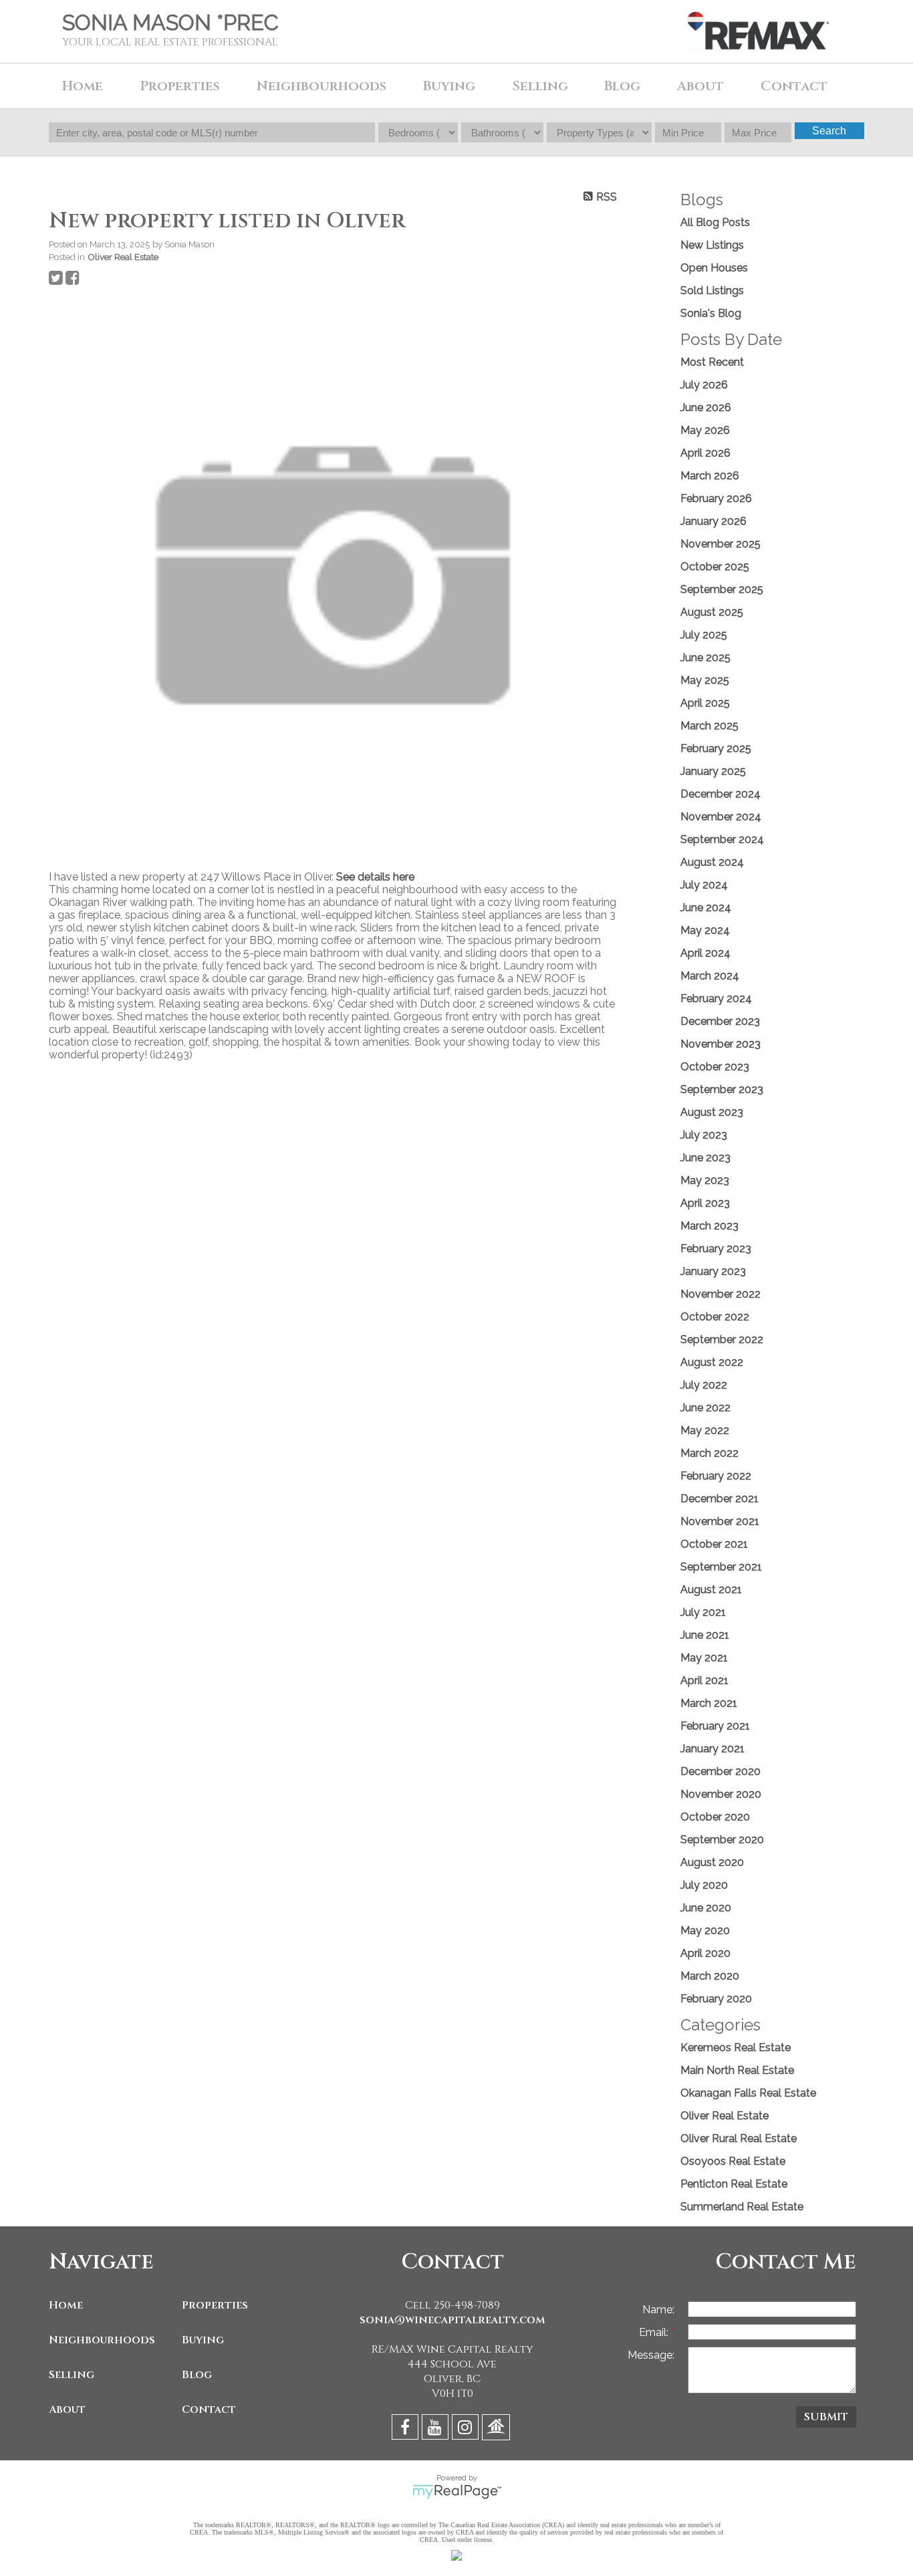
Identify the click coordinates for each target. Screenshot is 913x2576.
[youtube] (437, 2429)
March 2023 (709, 1226)
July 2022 (704, 1385)
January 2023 (713, 1271)
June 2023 (705, 1158)
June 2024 (706, 908)
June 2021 (705, 1635)
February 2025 (716, 748)
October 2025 (715, 567)
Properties (215, 2305)
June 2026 (706, 407)
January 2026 (713, 521)
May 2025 (705, 680)
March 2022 (709, 1453)
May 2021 (704, 1658)
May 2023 (705, 1180)
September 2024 (722, 839)
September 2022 (722, 1339)
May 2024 (705, 930)
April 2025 (705, 703)
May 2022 (705, 1430)
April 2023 (705, 1203)
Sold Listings (712, 290)
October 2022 (715, 1317)
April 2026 (705, 453)
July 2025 (704, 635)
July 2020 (704, 1885)
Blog (622, 86)
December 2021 (720, 1499)
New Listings (712, 245)
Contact (794, 86)
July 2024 (704, 885)
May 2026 (705, 430)
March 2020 (710, 1976)
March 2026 (710, 476)
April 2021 (704, 1680)
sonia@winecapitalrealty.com (452, 2320)
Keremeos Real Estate (736, 2047)
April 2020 (705, 1953)
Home (83, 86)
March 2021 (709, 1703)
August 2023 (712, 1112)
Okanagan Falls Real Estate (748, 2093)
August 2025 (712, 612)
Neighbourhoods (102, 2340)
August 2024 (712, 862)
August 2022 (712, 1362)
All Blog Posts (715, 222)
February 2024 (716, 999)
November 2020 (721, 1794)
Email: (655, 2332)
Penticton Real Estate (734, 2184)
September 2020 (722, 1840)
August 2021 (711, 1590)
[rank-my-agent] (498, 2429)
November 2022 (721, 1294)
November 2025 (721, 544)
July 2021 (703, 1612)
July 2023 (704, 1135)
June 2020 (706, 1908)
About (67, 2410)
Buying (203, 2340)
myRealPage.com (457, 2492)
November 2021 (720, 1521)
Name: (658, 2310)
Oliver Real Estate (123, 257)
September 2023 (722, 1089)
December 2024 (721, 794)
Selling (72, 2375)
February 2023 (716, 1249)
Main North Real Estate (737, 2070)
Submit (826, 2417)
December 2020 (721, 1771)
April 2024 (705, 953)
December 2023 (720, 1021)
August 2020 (712, 1862)
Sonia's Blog (711, 313)
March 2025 (709, 726)
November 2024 (721, 817)
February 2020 (716, 1999)
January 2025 (713, 771)
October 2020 (715, 1817)
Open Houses (714, 268)
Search (829, 131)
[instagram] (467, 2429)
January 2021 (712, 1749)
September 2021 (721, 1567)
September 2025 (722, 589)
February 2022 (716, 1476)
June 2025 (705, 658)
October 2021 (714, 1544)
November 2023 (721, 1044)
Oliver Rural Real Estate (739, 2138)
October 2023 (715, 1067)
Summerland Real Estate (742, 2207)
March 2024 (710, 976)
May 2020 (705, 1930)
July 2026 (704, 385)
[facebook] (407, 2429)
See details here (375, 877)
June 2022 (705, 1408)
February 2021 (715, 1726)
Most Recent (712, 362)
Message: (651, 2355)
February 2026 (716, 498)
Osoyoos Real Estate (733, 2161)
